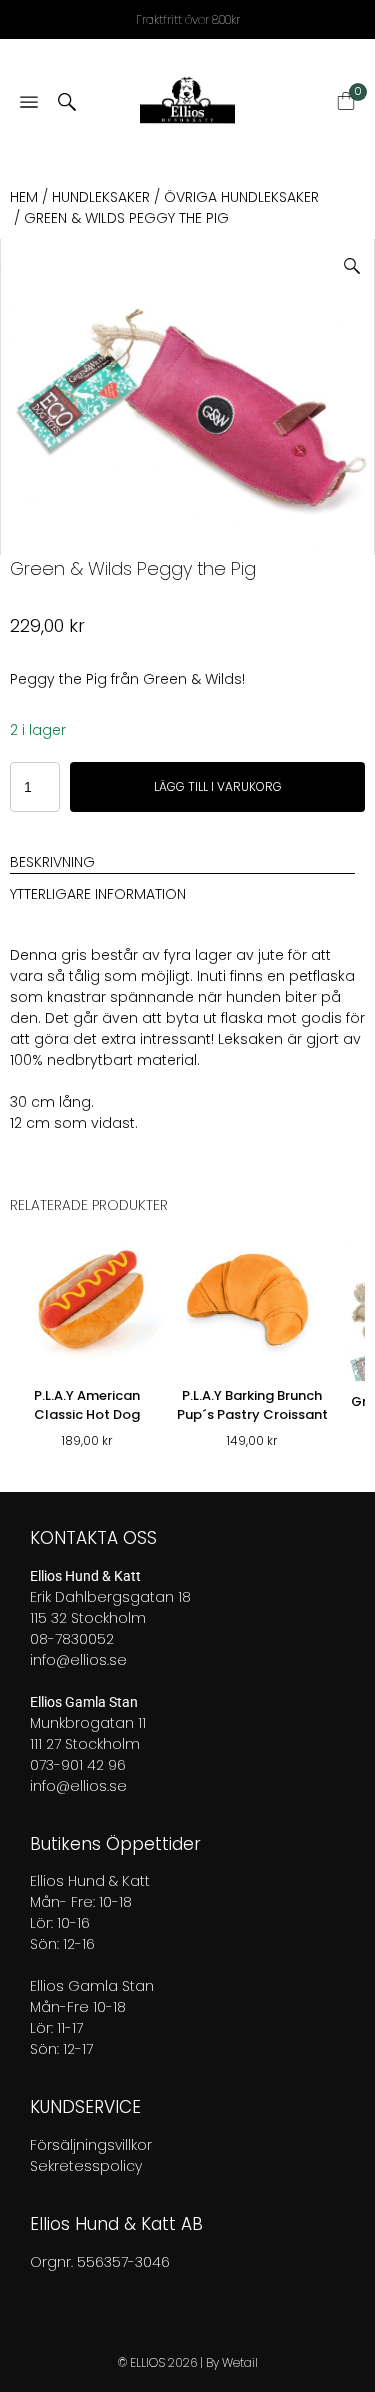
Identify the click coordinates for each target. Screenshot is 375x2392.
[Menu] (29, 103)
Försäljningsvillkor (91, 2145)
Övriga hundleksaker (241, 197)
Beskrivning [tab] (52, 862)
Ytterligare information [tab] (98, 894)
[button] (359, 258)
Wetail (240, 2362)
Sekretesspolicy (86, 2166)
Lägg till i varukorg (218, 786)
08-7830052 (72, 1639)
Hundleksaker (101, 197)
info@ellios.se (78, 1660)
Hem (24, 197)
